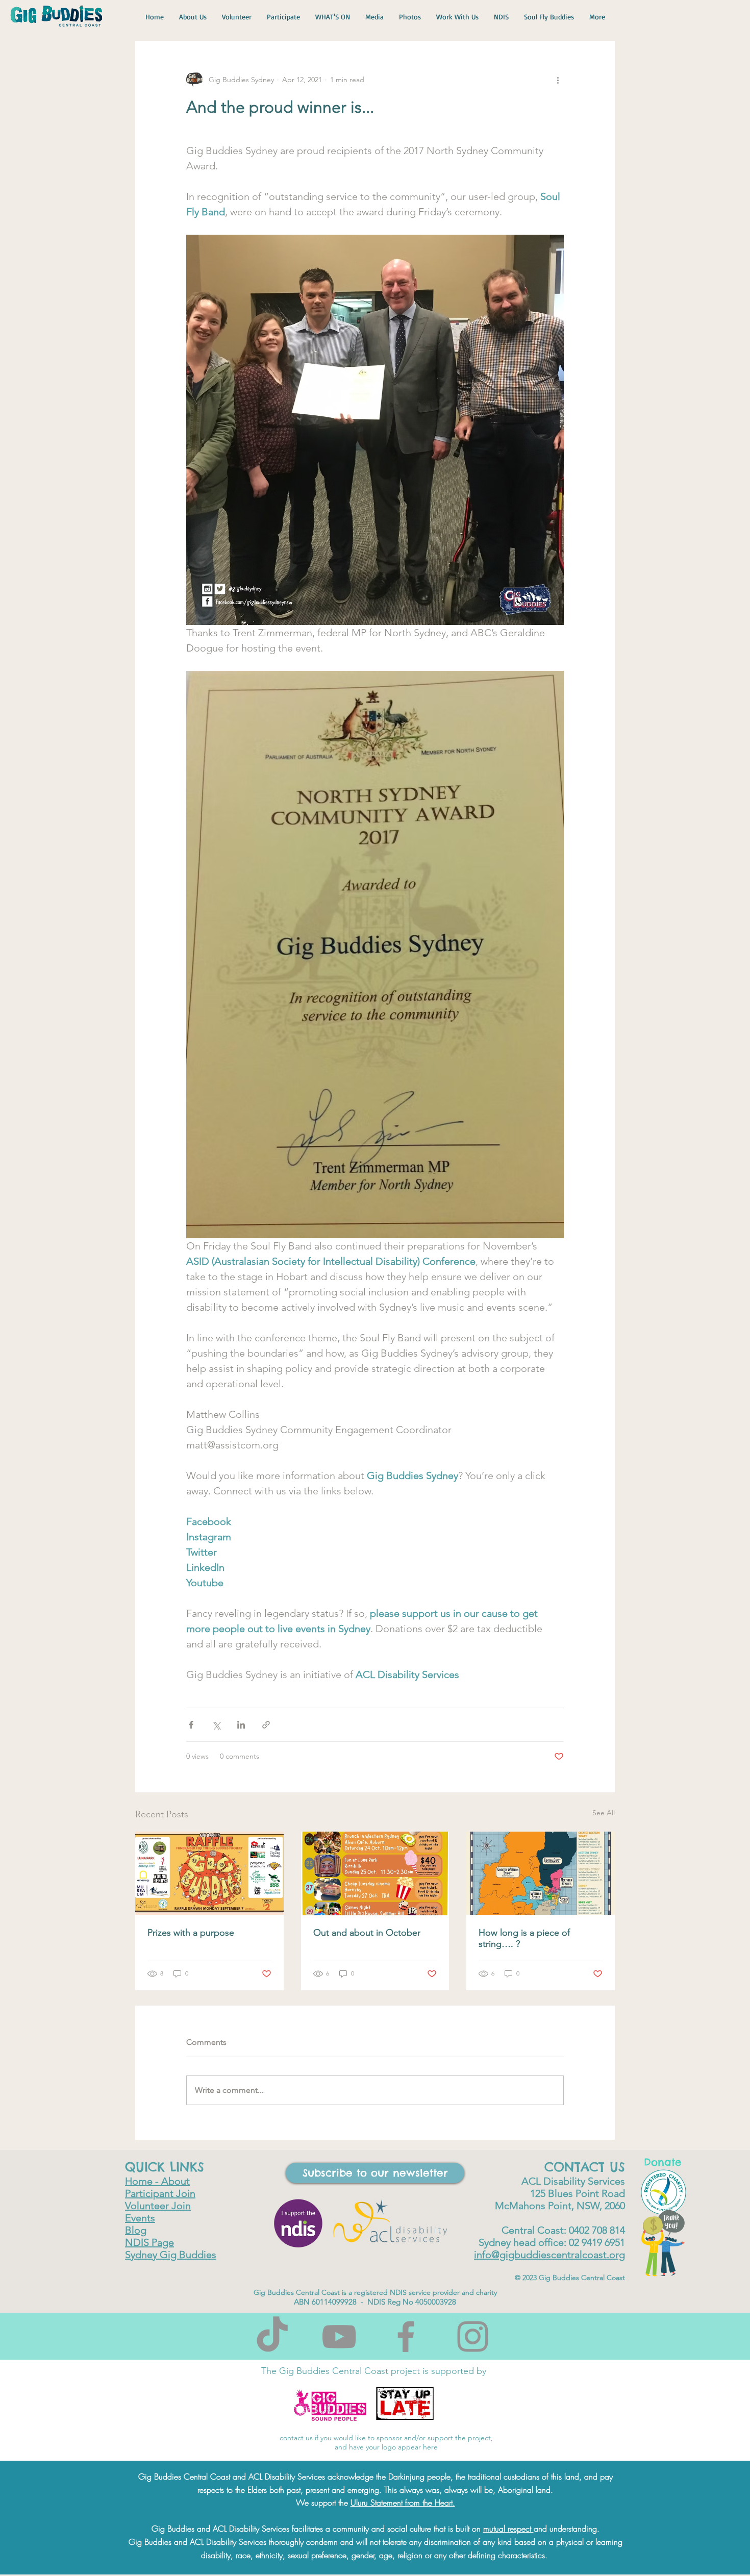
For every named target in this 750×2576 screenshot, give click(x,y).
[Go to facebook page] (406, 2336)
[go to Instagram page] (473, 2336)
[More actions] (558, 80)
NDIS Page (149, 2242)
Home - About (157, 2181)
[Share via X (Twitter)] (216, 1725)
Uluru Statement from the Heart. (403, 2503)
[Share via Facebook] (191, 1725)
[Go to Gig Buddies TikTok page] (272, 2336)
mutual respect (508, 2529)
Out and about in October (367, 1933)
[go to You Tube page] (339, 2336)
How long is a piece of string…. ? (524, 1938)
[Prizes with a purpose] (209, 1873)
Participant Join (160, 2193)
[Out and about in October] (375, 1873)
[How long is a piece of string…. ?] (541, 1873)
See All (604, 1813)
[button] (375, 2173)
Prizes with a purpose (191, 1933)
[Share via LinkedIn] (241, 1725)
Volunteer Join (158, 2206)
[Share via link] (266, 1725)
